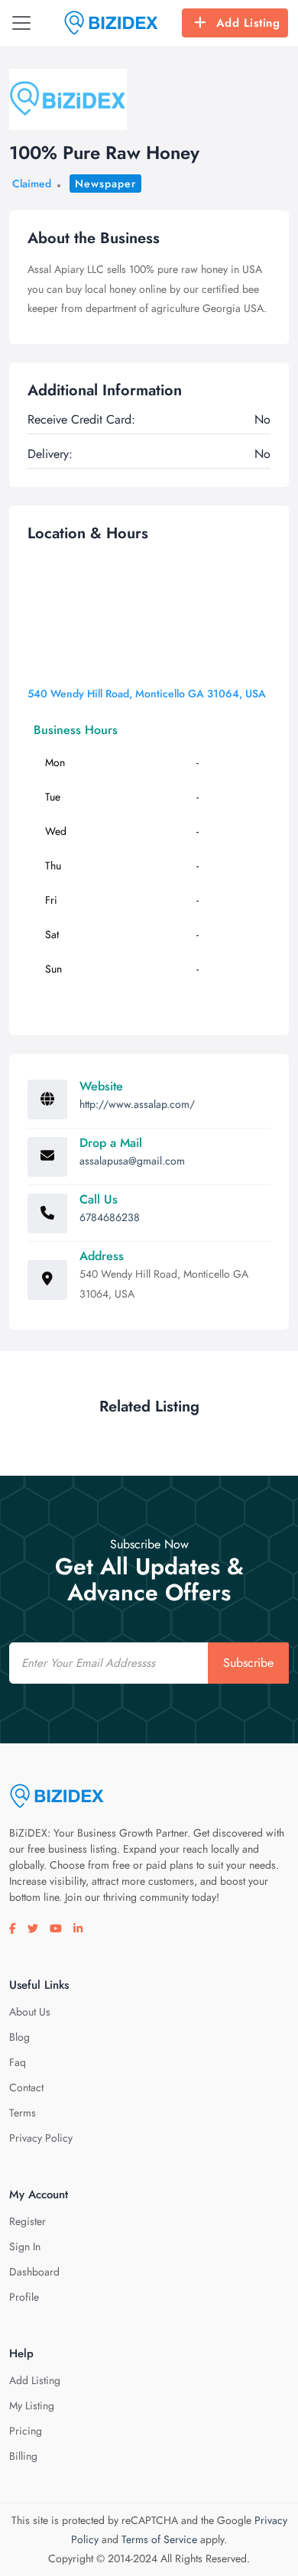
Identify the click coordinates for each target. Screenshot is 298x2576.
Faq (18, 2062)
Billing (23, 2456)
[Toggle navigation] (21, 23)
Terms (23, 2113)
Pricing (26, 2431)
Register (28, 2221)
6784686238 (110, 1217)
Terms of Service (159, 2539)
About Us (30, 2012)
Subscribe (248, 1663)
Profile (24, 2297)
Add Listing (248, 23)
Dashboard (34, 2272)
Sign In (25, 2246)
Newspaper (105, 184)
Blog (19, 2037)
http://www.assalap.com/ (137, 1104)
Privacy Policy (41, 2138)
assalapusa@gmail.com (132, 1161)
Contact (26, 2087)
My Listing (32, 2405)
